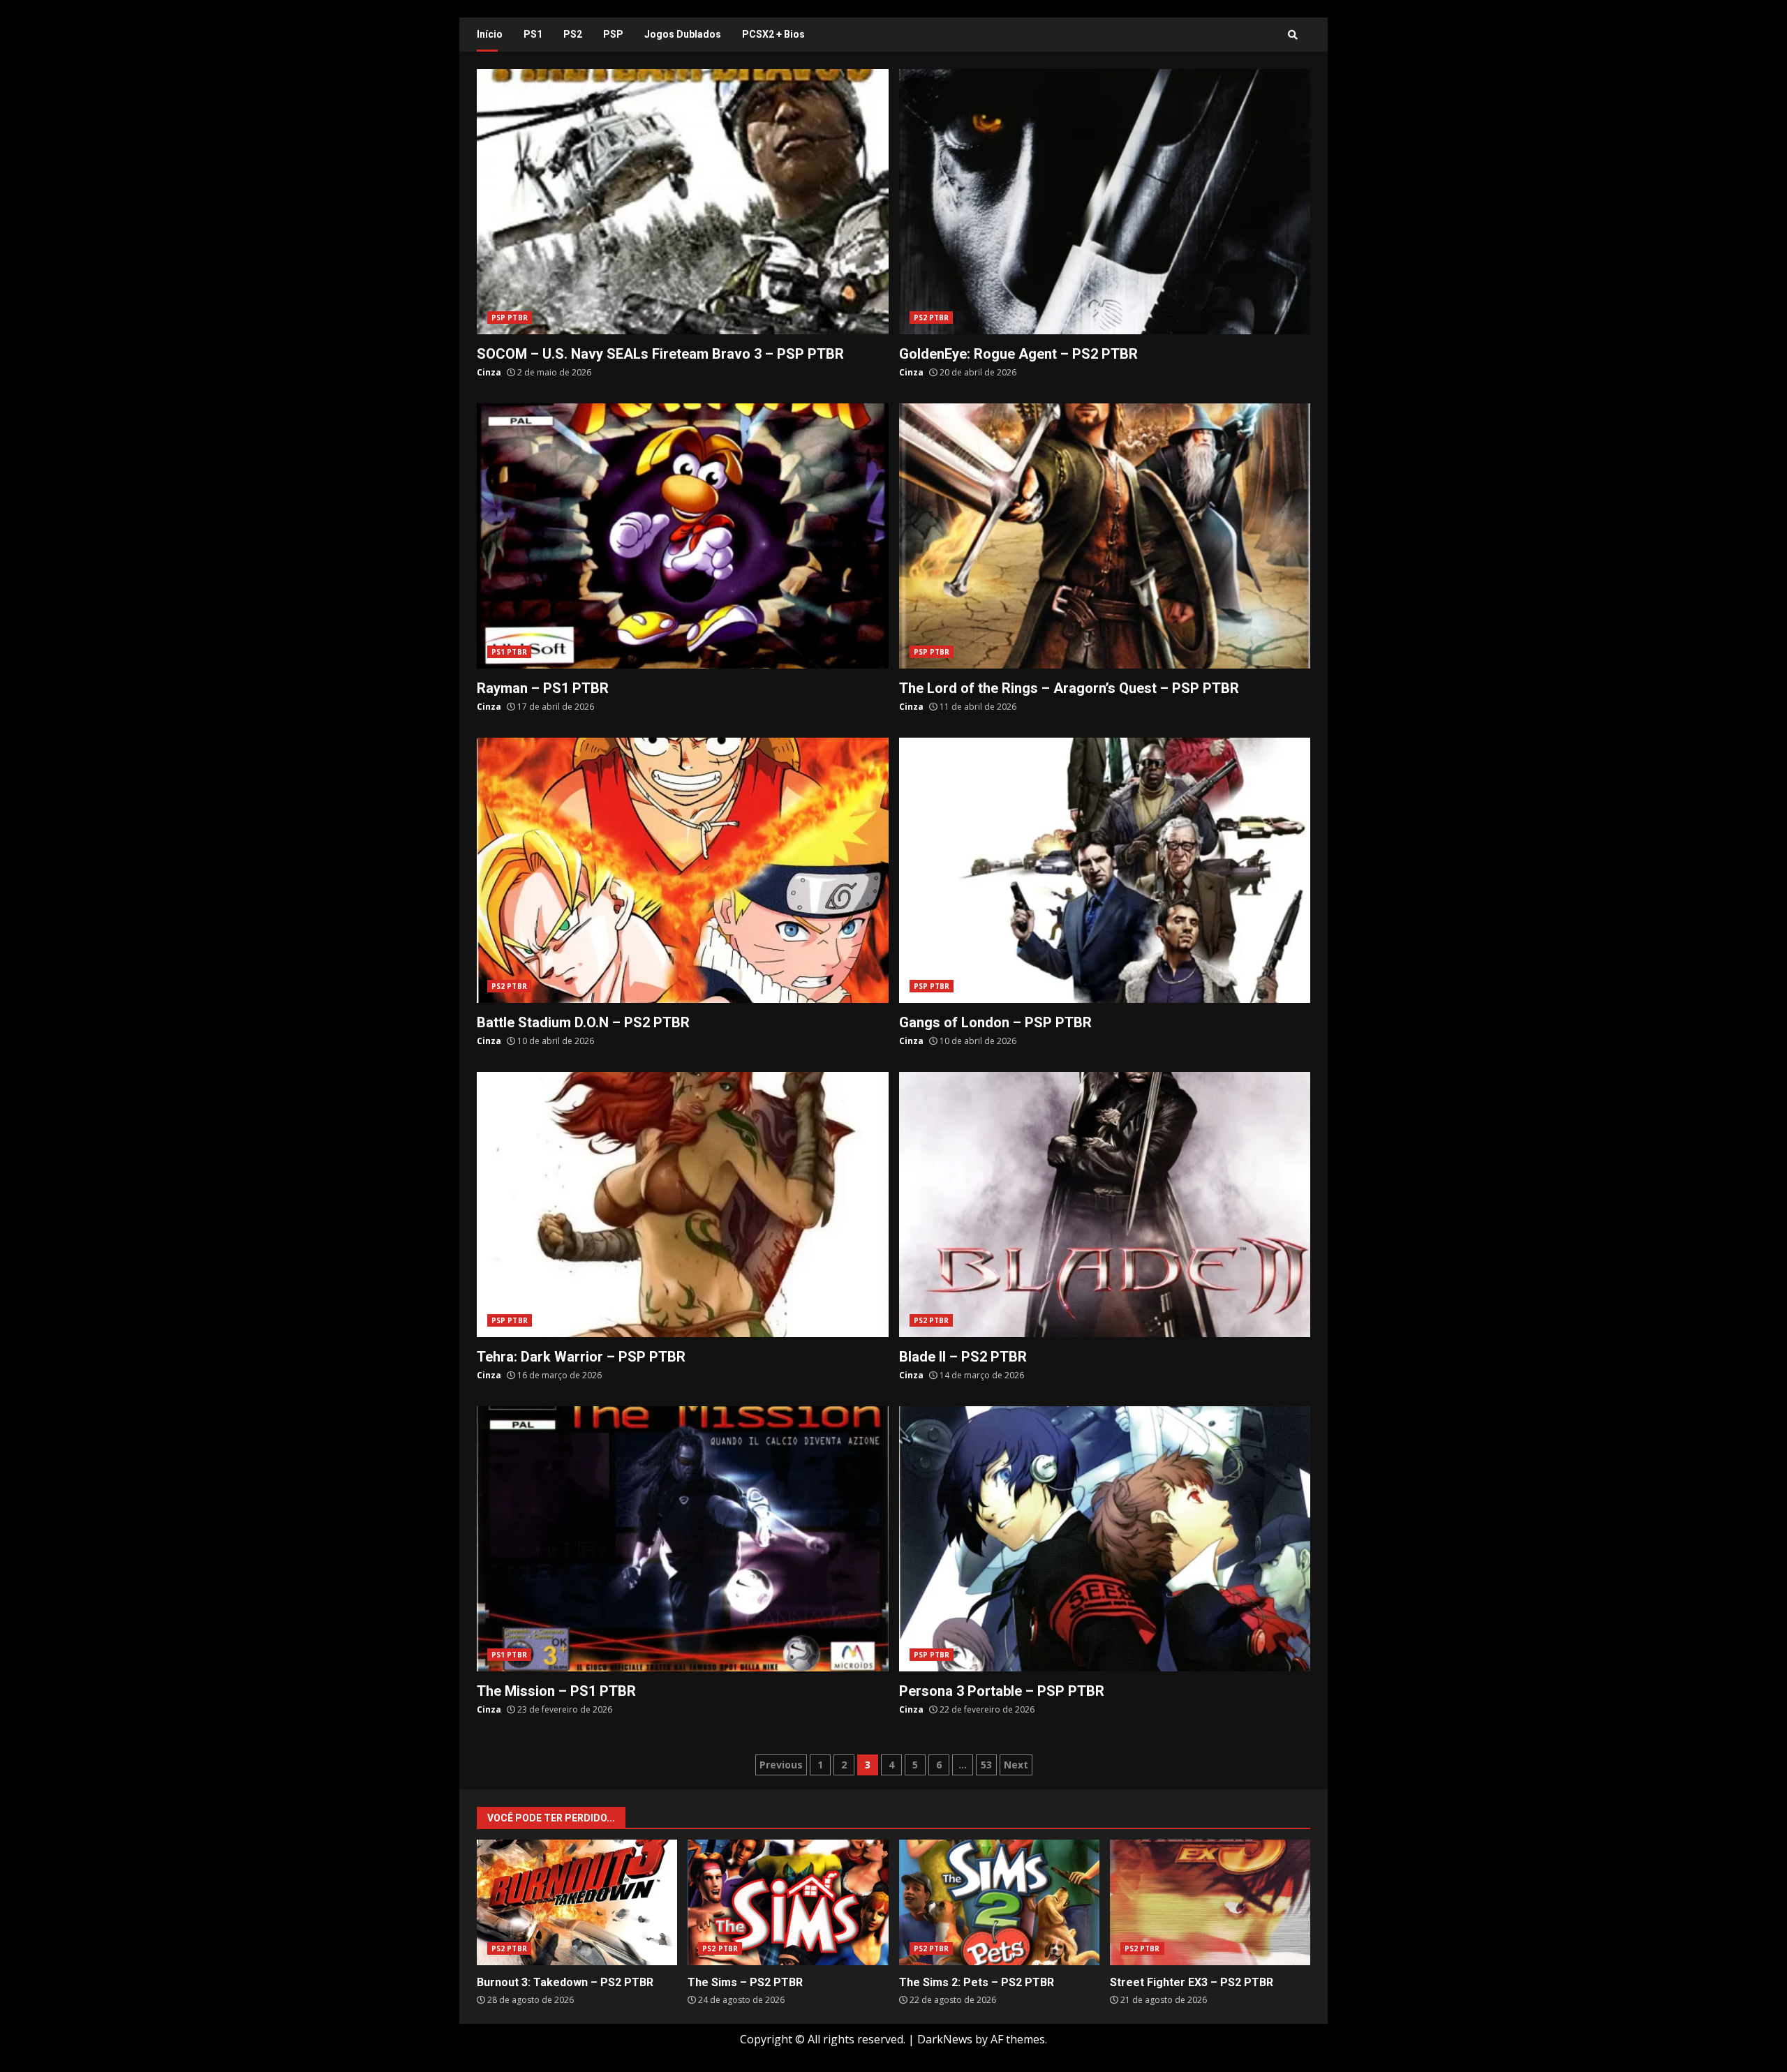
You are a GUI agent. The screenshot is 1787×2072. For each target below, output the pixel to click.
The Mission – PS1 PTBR (683, 1539)
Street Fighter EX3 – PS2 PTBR (1210, 1902)
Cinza (489, 372)
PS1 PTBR (509, 652)
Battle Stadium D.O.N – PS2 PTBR (683, 870)
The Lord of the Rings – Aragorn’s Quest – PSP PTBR (1105, 536)
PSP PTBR (510, 318)
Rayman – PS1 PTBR (683, 536)
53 (986, 1765)
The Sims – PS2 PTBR (788, 1902)
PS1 (533, 34)
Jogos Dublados (683, 34)
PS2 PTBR (932, 318)
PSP (613, 34)
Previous (781, 1765)
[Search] (1293, 35)
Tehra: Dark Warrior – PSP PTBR (683, 1205)
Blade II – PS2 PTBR (1105, 1205)
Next (1016, 1765)
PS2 (573, 34)
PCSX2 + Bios (773, 34)
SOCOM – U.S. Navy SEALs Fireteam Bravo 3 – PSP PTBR (683, 202)
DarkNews (945, 2039)
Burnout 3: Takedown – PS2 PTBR (577, 1902)
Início (490, 34)
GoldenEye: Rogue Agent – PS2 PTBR (1105, 202)
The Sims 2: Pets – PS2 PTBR (999, 1902)
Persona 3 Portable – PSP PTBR (1105, 1539)
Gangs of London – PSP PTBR (1105, 870)
